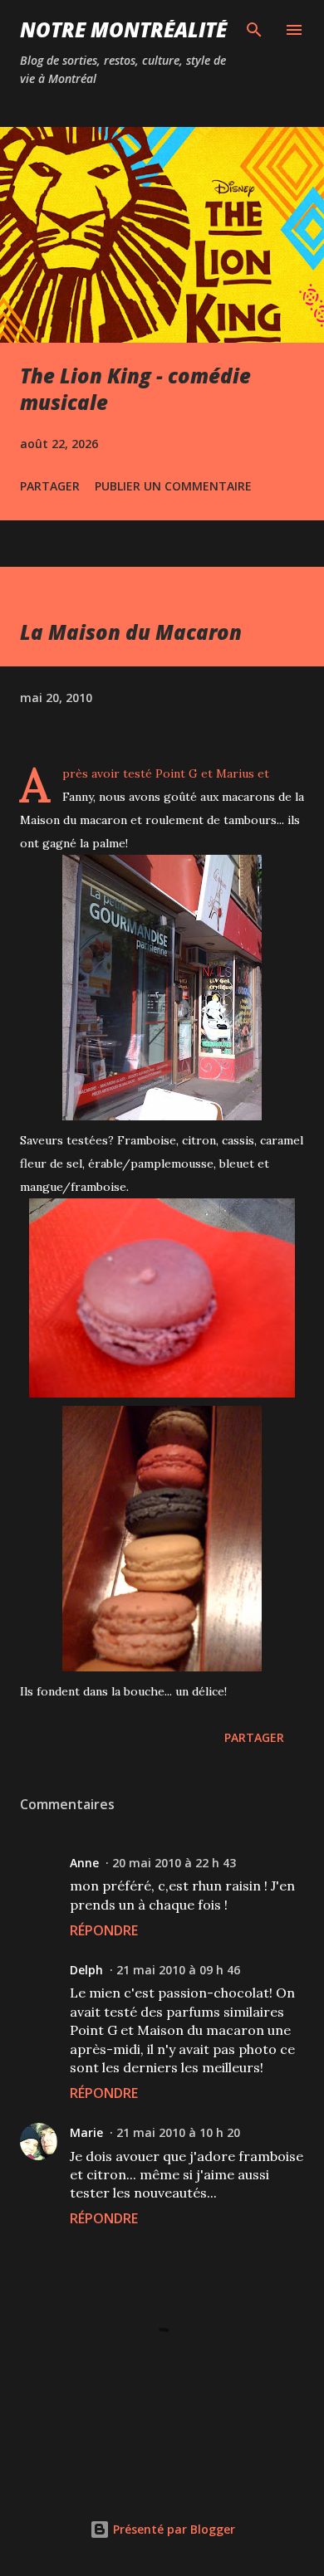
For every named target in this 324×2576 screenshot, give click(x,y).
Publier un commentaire (173, 486)
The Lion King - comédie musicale (135, 389)
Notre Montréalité (123, 29)
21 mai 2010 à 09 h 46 (178, 1970)
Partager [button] (50, 486)
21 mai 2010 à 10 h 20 (178, 2132)
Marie (86, 2132)
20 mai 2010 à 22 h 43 (174, 1863)
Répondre (104, 1930)
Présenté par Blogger (172, 2529)
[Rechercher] (254, 30)
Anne (84, 1863)
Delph (86, 1970)
